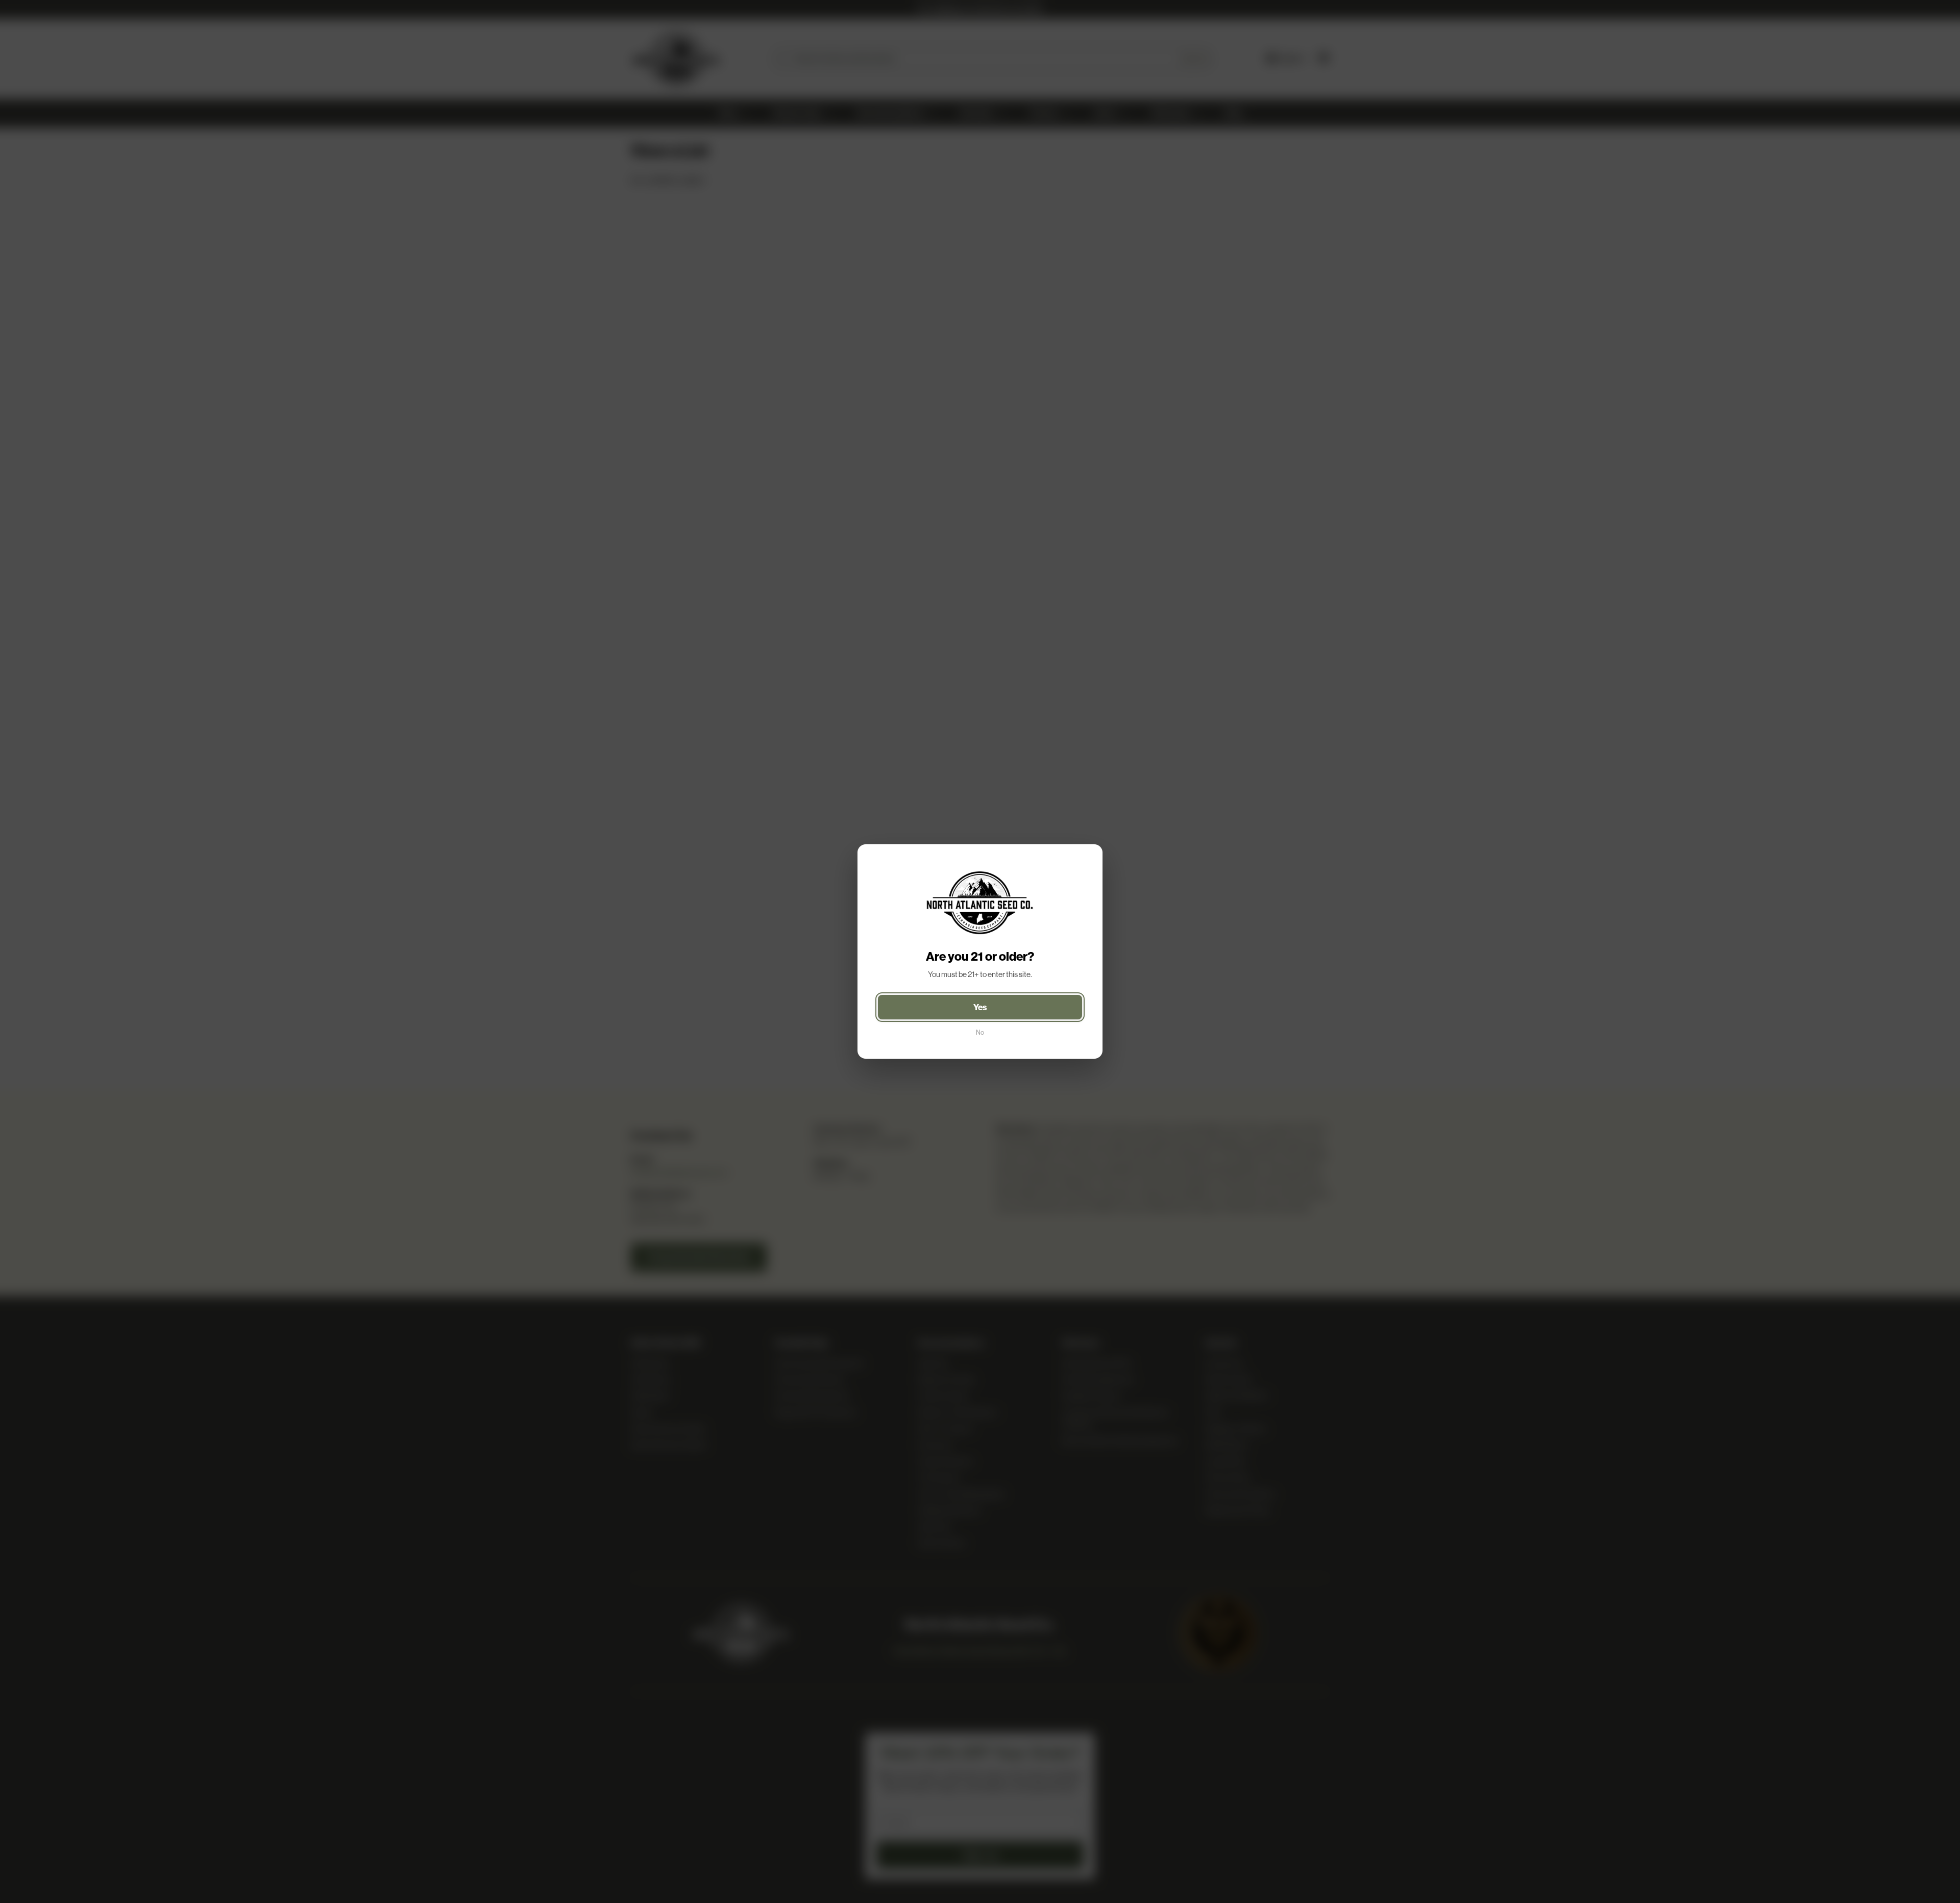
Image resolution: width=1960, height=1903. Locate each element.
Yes (980, 1007)
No (980, 1032)
